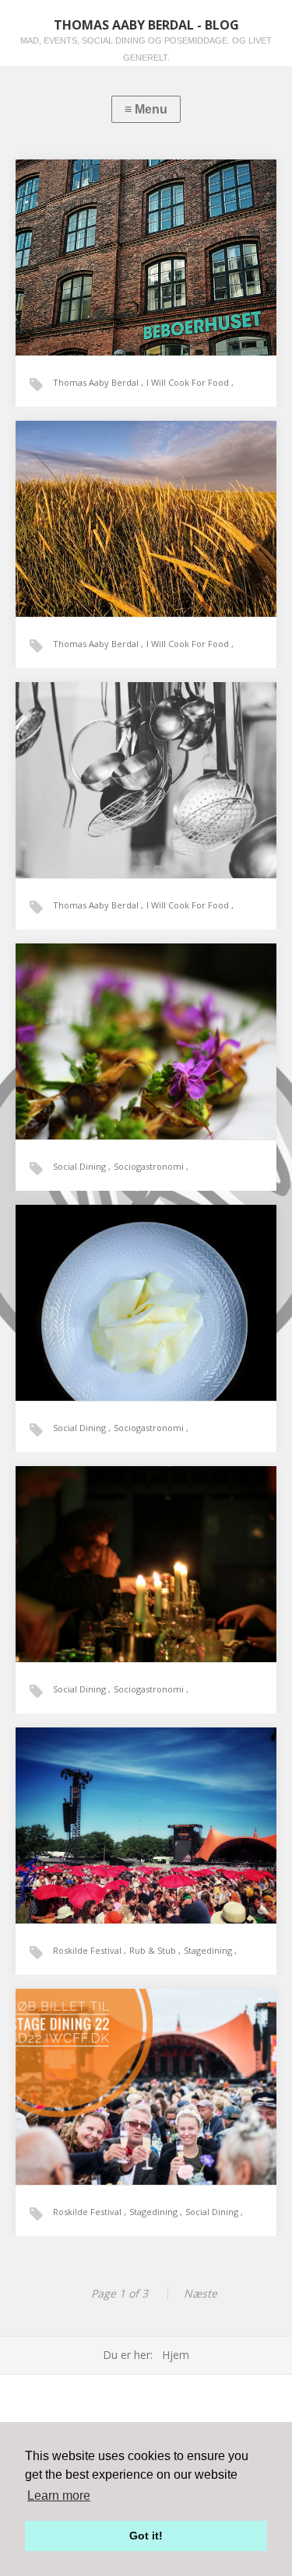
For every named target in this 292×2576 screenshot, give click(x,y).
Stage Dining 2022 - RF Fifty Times (137, 1802)
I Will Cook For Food (189, 382)
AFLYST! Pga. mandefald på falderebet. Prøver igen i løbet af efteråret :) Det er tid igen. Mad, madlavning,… (145, 1580)
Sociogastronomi (150, 1166)
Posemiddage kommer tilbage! (132, 1018)
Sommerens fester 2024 (122, 496)
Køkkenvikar (106, 757)
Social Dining (81, 1166)
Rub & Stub (154, 1950)
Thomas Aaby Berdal (97, 382)
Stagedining (209, 1950)
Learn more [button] (59, 2495)
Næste (201, 2293)
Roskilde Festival (88, 1950)
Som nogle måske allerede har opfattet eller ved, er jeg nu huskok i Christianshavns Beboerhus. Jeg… (143, 263)
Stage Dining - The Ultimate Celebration (146, 2064)
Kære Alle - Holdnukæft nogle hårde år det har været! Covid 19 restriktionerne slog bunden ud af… (146, 1309)
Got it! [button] (146, 2536)
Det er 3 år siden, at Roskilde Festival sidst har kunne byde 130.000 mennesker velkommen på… (146, 2093)
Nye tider (101, 234)
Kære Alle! (102, 1280)
